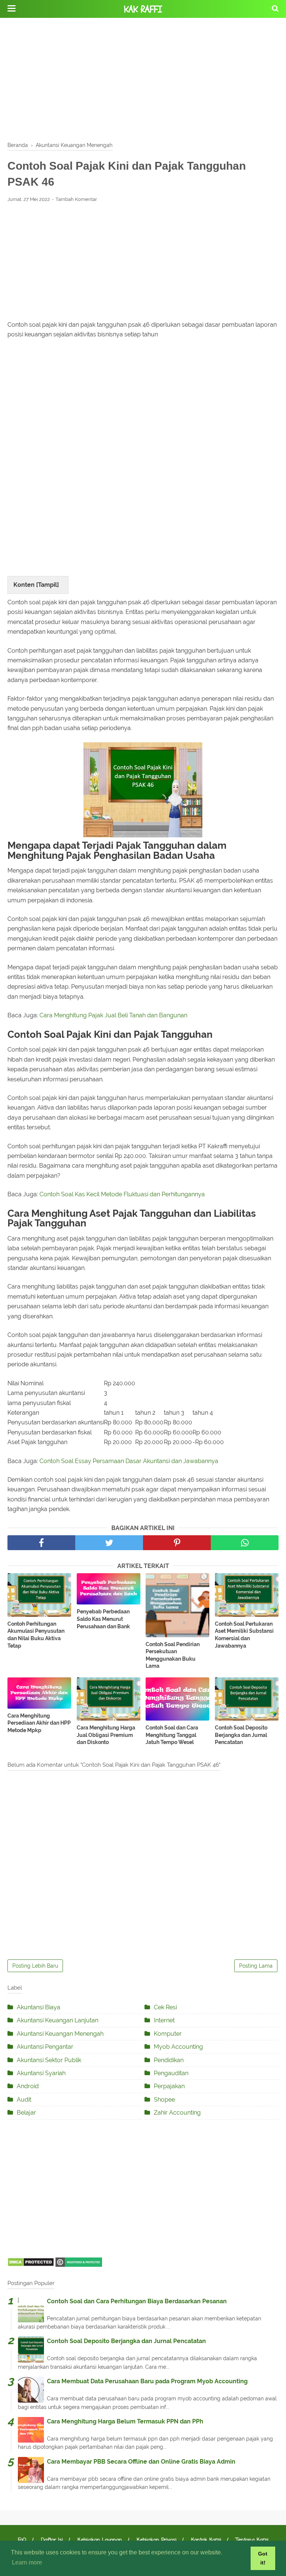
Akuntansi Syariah (41, 2073)
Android (28, 2086)
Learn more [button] (27, 2562)
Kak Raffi (143, 9)
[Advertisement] (143, 78)
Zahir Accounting (177, 2113)
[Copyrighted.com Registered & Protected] (79, 2265)
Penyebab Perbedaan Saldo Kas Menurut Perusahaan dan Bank (103, 1619)
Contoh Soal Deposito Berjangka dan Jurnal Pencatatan (241, 1735)
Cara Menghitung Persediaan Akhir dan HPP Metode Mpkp (39, 1723)
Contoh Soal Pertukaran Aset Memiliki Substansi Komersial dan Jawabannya (244, 1635)
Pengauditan (171, 2073)
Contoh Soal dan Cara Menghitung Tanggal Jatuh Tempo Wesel (172, 1735)
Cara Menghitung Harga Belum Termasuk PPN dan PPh (125, 2421)
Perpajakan (169, 2086)
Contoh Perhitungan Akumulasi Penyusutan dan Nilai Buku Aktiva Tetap (36, 1635)
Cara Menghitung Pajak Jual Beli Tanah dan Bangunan (113, 1015)
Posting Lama (256, 1966)
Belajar (26, 2113)
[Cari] (275, 8)
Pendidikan (169, 2060)
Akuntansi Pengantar (45, 2047)
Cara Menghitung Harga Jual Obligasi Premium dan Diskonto (106, 1735)
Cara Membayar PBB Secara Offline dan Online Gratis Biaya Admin (141, 2462)
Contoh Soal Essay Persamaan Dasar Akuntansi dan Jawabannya (129, 1461)
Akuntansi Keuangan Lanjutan (58, 2020)
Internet (164, 2020)
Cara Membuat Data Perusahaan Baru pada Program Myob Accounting (147, 2381)
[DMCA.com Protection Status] (31, 2265)
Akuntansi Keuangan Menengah (60, 2034)
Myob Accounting (178, 2047)
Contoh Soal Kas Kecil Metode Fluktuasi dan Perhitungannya (122, 1194)
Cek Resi (165, 2007)
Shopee (164, 2100)
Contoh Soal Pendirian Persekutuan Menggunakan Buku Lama (173, 1655)
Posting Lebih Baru (35, 1966)
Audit (24, 2100)
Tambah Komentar (76, 199)
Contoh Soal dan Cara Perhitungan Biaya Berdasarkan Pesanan (137, 2301)
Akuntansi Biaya (39, 2007)
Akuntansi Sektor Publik (49, 2060)
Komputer (168, 2034)
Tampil (47, 585)
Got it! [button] (263, 2558)
